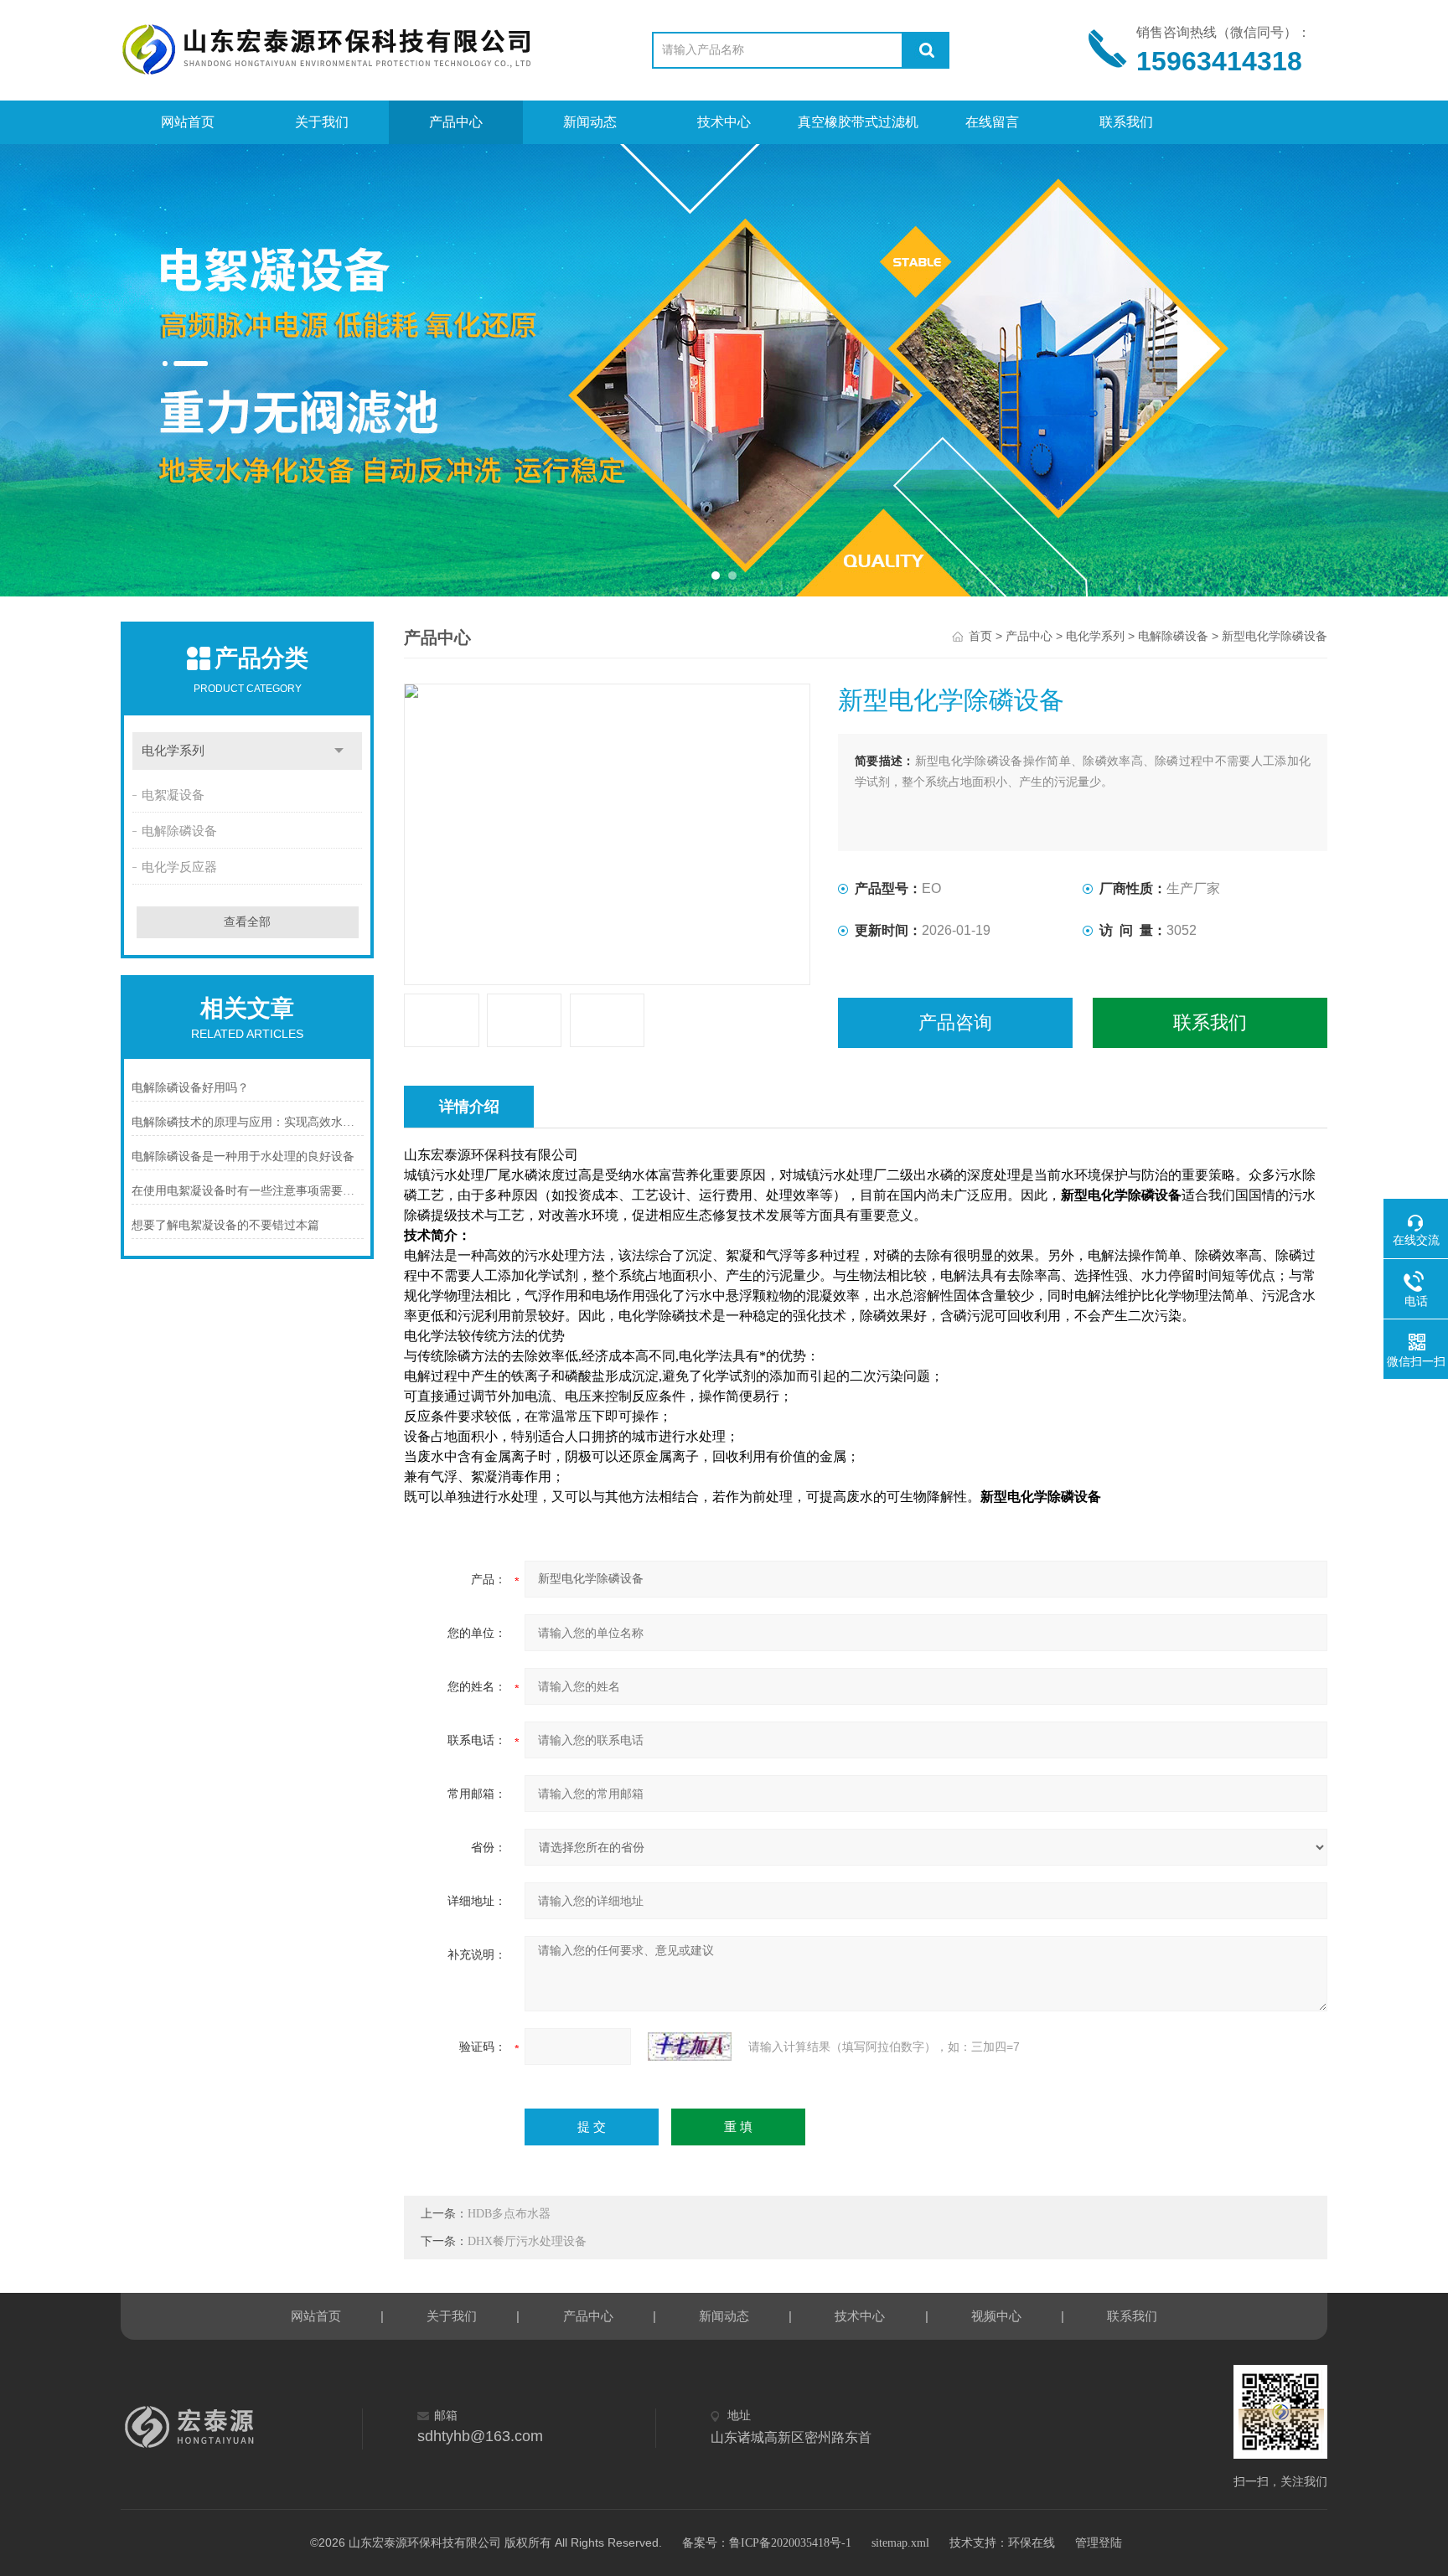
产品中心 (456, 122)
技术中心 (724, 122)
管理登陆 (1099, 2543)
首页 (980, 636)
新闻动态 (590, 122)
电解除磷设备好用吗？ (190, 1088)
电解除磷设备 (179, 831)
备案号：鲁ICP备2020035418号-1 (767, 2543)
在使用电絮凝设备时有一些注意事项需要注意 (248, 1191)
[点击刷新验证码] (690, 2047)
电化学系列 (173, 751)
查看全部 (247, 922)
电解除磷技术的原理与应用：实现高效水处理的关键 (248, 1122)
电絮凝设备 (173, 795)
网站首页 (188, 122)
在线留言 (992, 122)
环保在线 (1032, 2543)
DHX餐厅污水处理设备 (527, 2241)
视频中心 (996, 2316)
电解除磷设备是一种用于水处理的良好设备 (243, 1156)
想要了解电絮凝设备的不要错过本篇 (225, 1225)
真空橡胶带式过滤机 (858, 122)
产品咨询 (955, 1022)
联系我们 (1126, 122)
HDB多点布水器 (509, 2214)
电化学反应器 (179, 867)
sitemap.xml (900, 2543)
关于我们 (322, 122)
